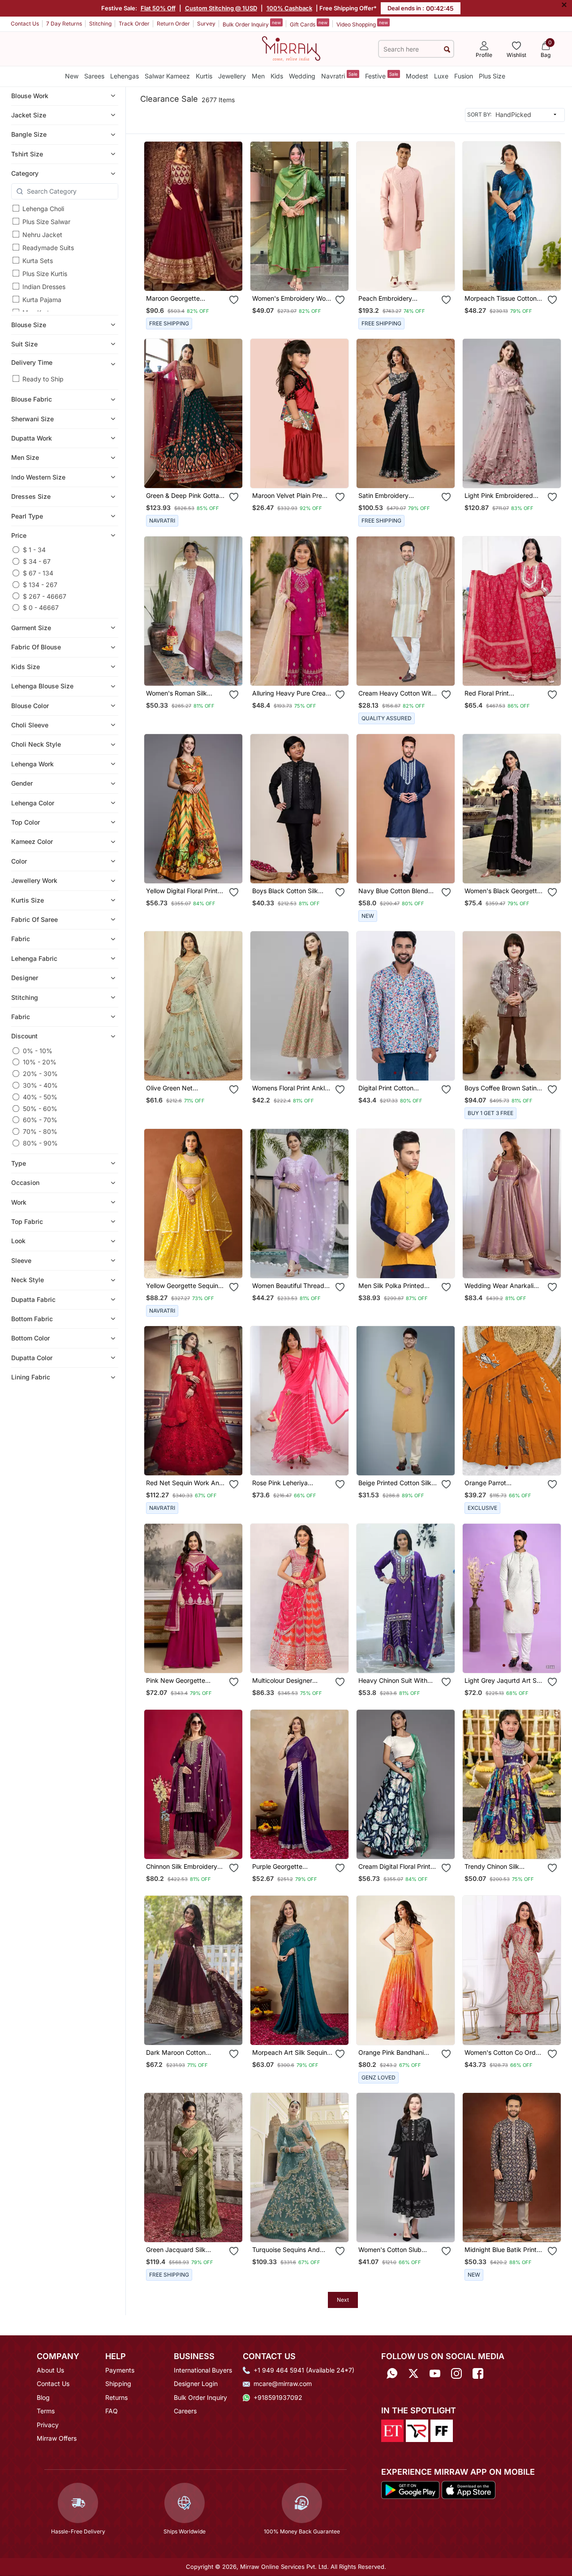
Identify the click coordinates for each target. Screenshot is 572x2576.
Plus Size (492, 76)
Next (343, 2300)
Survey (206, 24)
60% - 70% (40, 1120)
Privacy (48, 2425)
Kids (277, 76)
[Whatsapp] (392, 2373)
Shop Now (201, 277)
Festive (382, 76)
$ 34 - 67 (37, 561)
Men (258, 76)
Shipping (118, 2384)
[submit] (447, 49)
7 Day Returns (64, 24)
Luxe (441, 76)
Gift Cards (309, 24)
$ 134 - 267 (40, 585)
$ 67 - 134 (38, 573)
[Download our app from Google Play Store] (411, 2489)
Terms (46, 2411)
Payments (120, 2370)
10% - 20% (40, 1062)
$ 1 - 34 (34, 550)
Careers (185, 2411)
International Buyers (203, 2370)
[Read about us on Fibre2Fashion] (442, 2430)
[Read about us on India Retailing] (417, 2430)
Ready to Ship (43, 379)
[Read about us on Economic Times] (392, 2430)
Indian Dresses (44, 287)
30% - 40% (40, 1085)
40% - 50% (40, 1097)
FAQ (112, 2411)
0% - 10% (38, 1051)
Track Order (134, 24)
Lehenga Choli (43, 209)
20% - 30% (40, 1074)
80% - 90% (40, 1143)
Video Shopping (362, 24)
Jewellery (232, 76)
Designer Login (196, 2384)
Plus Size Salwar (46, 222)
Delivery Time (32, 362)
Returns (116, 2397)
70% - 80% (40, 1131)
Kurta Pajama (42, 300)
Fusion (464, 76)
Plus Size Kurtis (45, 274)
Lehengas (125, 76)
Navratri (339, 76)
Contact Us (25, 24)
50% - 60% (40, 1109)
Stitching (100, 24)
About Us (50, 2370)
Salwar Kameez (167, 76)
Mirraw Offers (57, 2438)
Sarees (94, 76)
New (72, 76)
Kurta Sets (38, 261)
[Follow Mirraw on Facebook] (478, 2373)
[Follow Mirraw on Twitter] (413, 2373)
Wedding (302, 76)
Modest (417, 76)
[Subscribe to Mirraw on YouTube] (435, 2373)
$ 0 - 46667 (41, 607)
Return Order (173, 24)
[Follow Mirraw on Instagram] (456, 2373)
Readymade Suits (48, 248)
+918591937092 (278, 2397)
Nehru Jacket (42, 235)
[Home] (291, 48)
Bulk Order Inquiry (252, 24)
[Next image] (338, 216)
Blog (43, 2397)
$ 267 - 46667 (45, 596)
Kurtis (204, 76)
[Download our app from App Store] (468, 2489)
